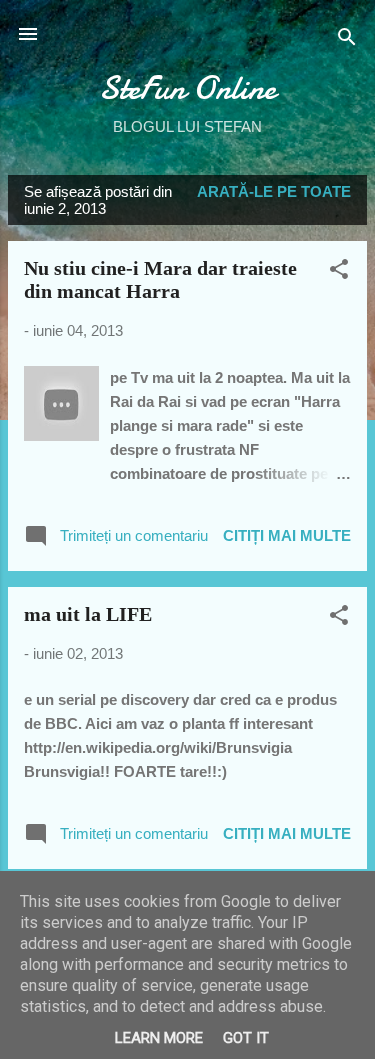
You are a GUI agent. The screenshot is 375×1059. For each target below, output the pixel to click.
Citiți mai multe (287, 535)
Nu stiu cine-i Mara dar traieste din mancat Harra (160, 279)
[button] (339, 272)
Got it (246, 1038)
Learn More (159, 1038)
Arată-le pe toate (274, 191)
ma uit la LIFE (88, 614)
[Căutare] (347, 40)
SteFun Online (187, 88)
